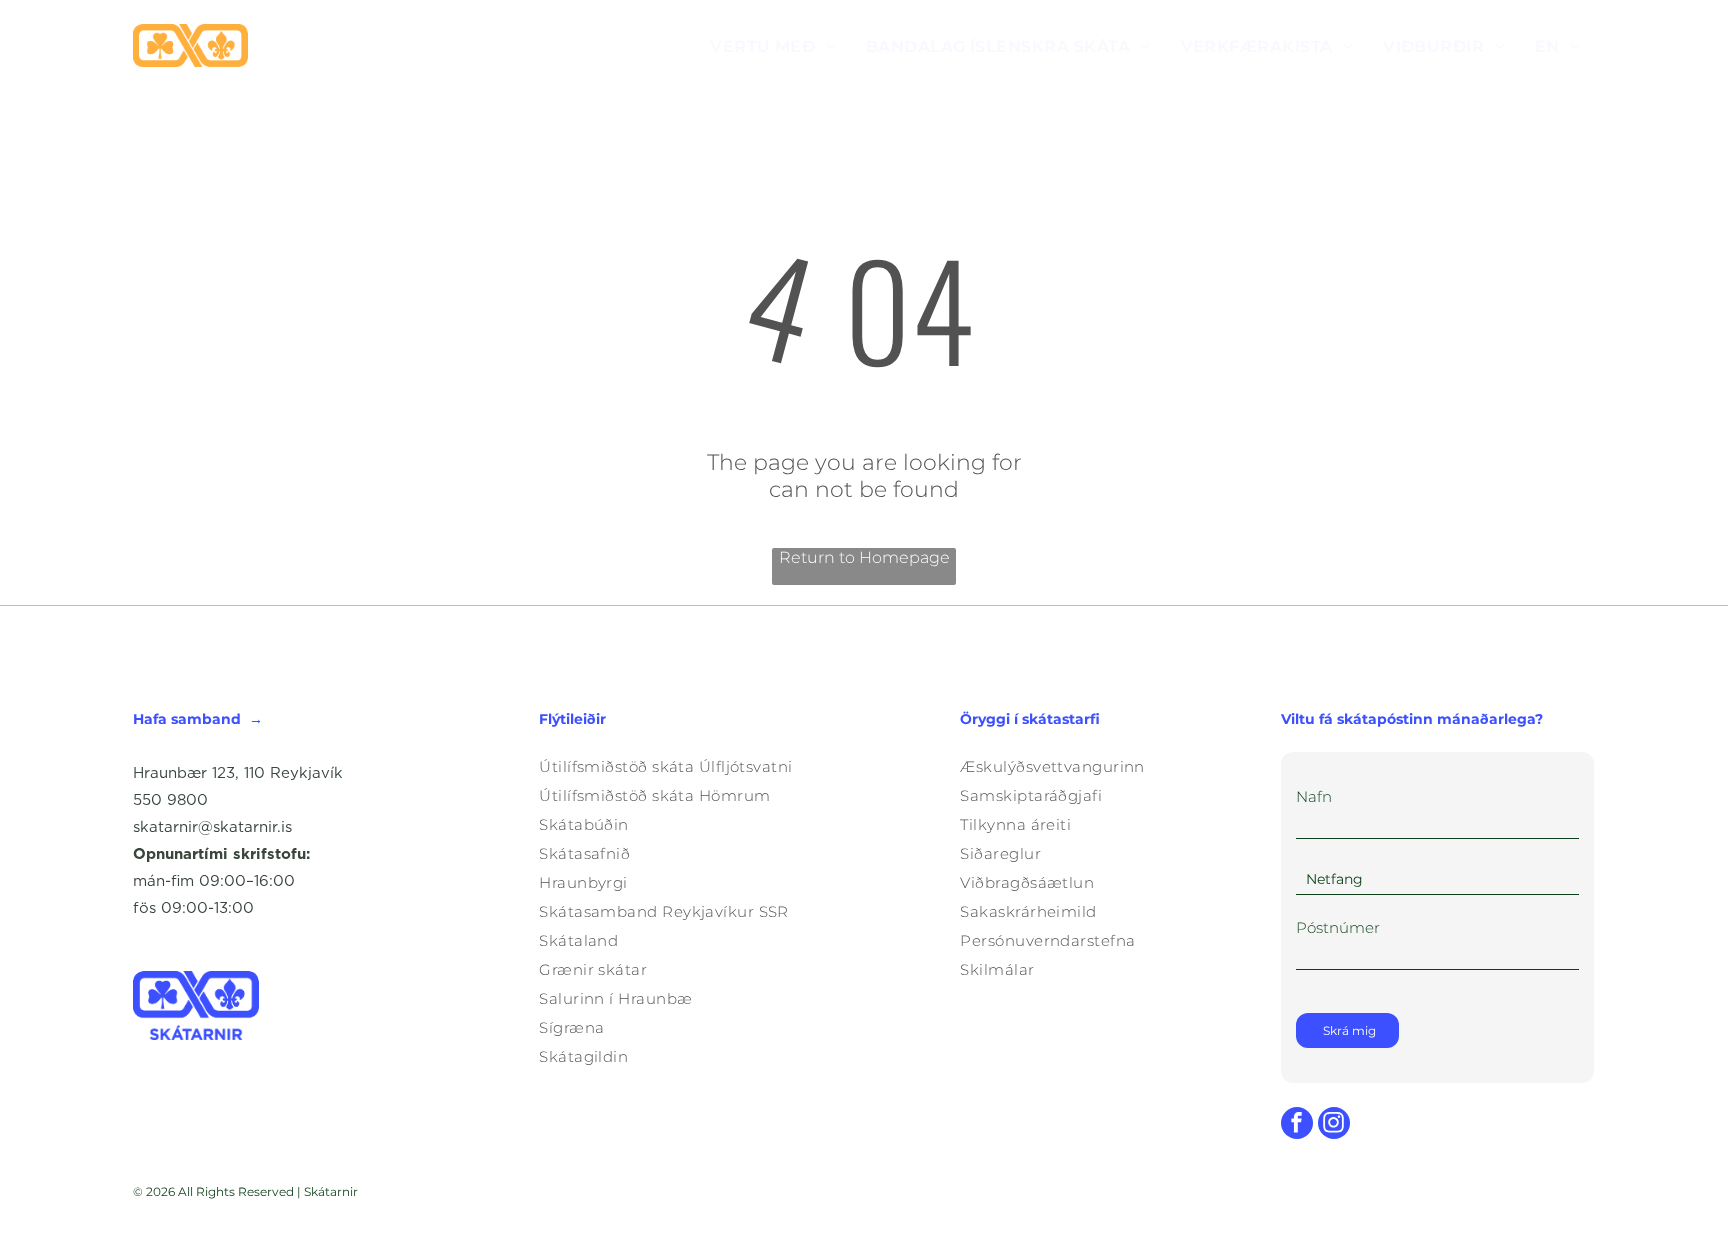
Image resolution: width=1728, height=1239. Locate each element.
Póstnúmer (1338, 927)
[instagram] (1334, 1125)
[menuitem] (773, 45)
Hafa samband (187, 719)
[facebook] (1297, 1125)
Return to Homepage (864, 557)
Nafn (1314, 796)
